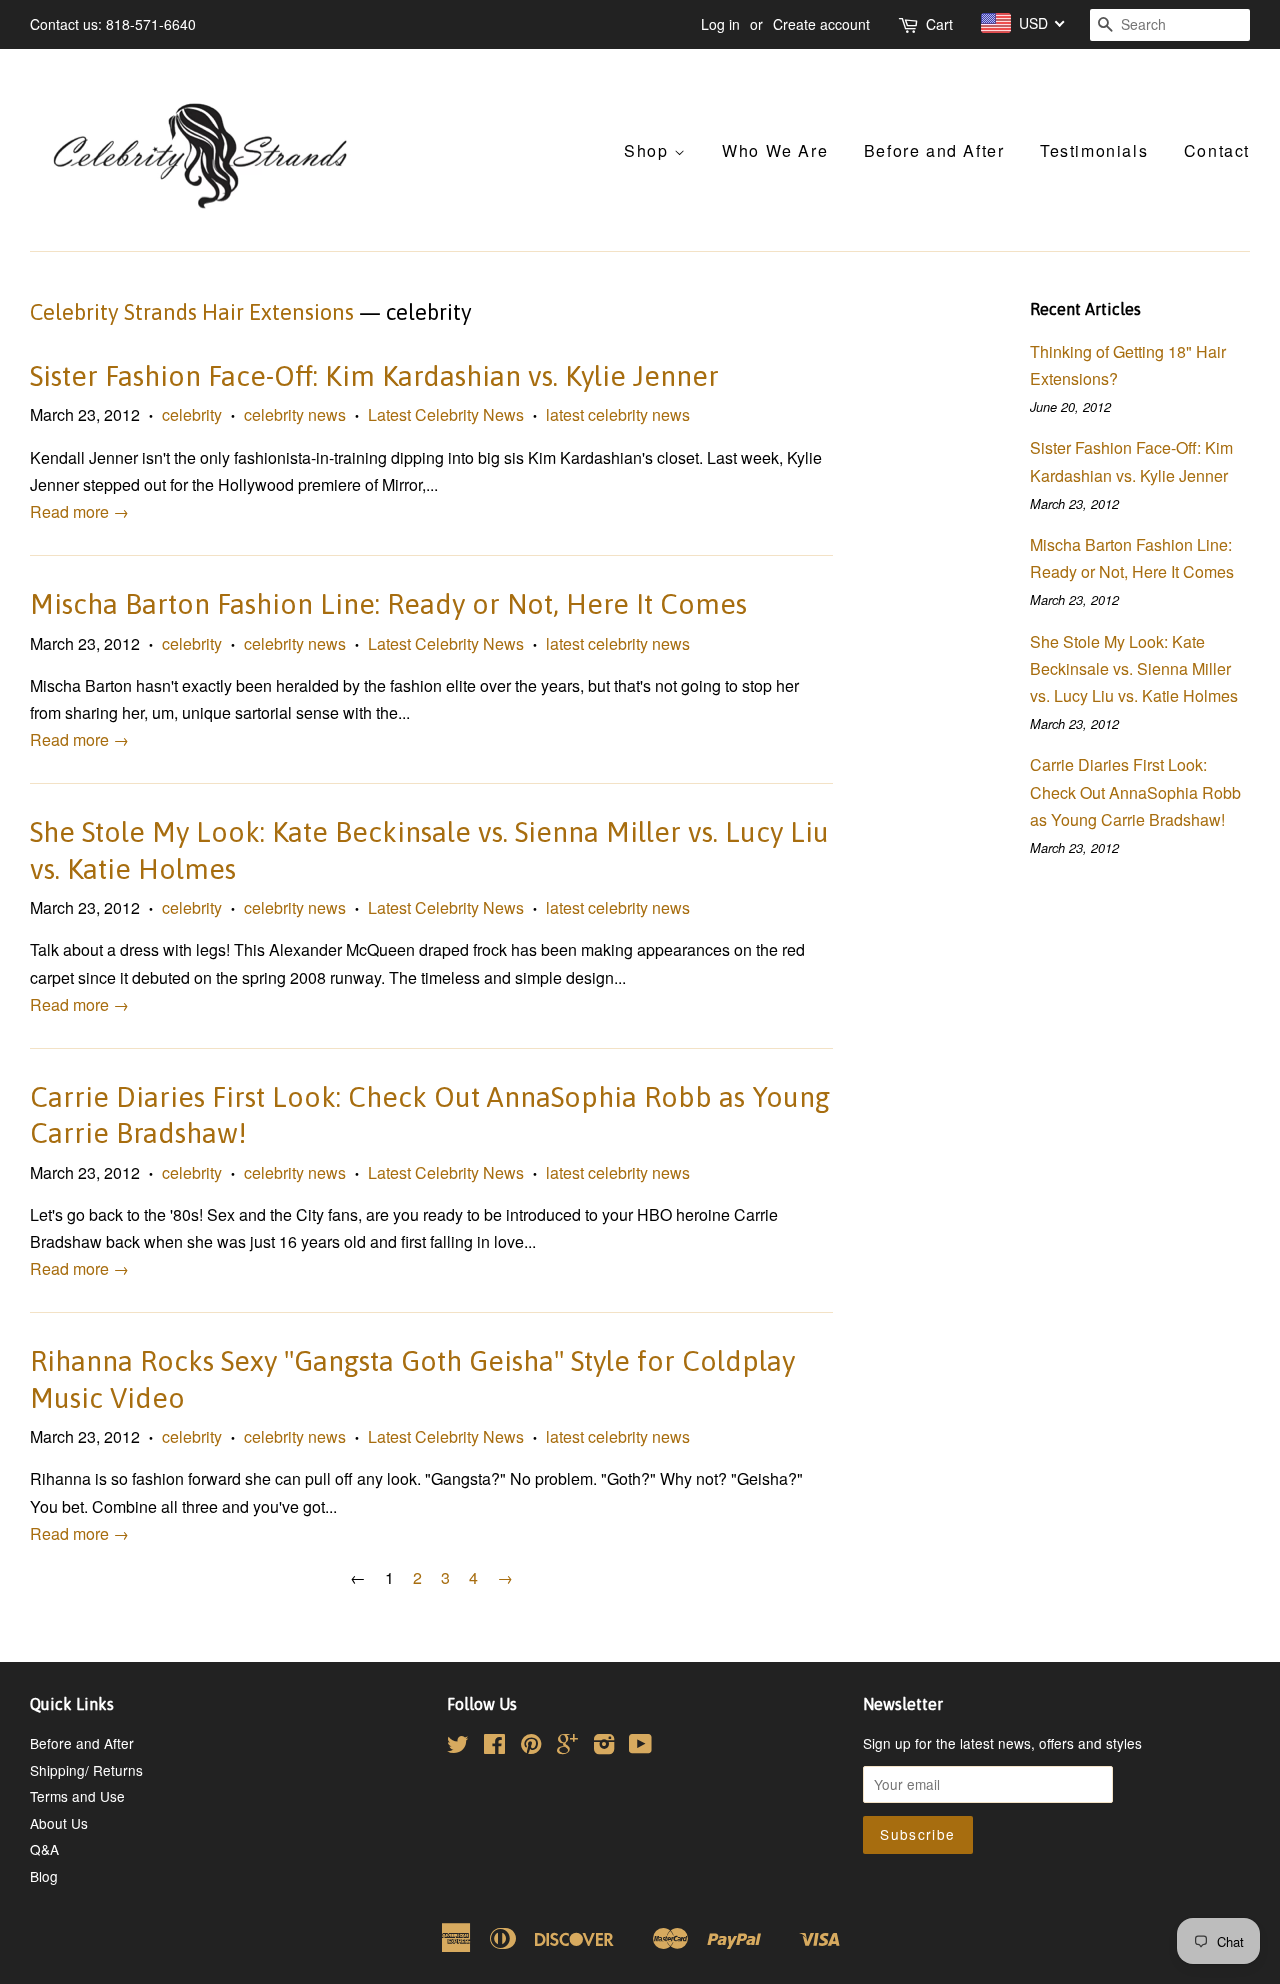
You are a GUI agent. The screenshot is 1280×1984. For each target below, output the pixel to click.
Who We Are (775, 150)
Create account (821, 24)
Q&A (44, 1849)
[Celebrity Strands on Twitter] (458, 1747)
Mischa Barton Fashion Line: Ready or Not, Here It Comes (388, 604)
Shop (649, 150)
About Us (59, 1823)
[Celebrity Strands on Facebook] (494, 1747)
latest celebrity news (618, 414)
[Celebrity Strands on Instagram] (604, 1747)
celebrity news (295, 414)
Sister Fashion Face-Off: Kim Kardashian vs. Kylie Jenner (374, 376)
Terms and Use (77, 1796)
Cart (939, 24)
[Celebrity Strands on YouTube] (640, 1747)
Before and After (934, 150)
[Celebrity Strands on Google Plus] (567, 1747)
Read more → (79, 511)
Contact (1217, 150)
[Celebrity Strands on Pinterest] (531, 1747)
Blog (44, 1876)
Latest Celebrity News (446, 414)
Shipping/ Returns (86, 1770)
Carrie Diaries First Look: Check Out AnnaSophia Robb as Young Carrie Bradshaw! (1135, 791)
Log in (720, 24)
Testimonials (1094, 150)
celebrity (192, 414)
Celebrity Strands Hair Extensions (192, 312)
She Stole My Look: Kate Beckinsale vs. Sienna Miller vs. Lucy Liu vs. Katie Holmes (1134, 668)
